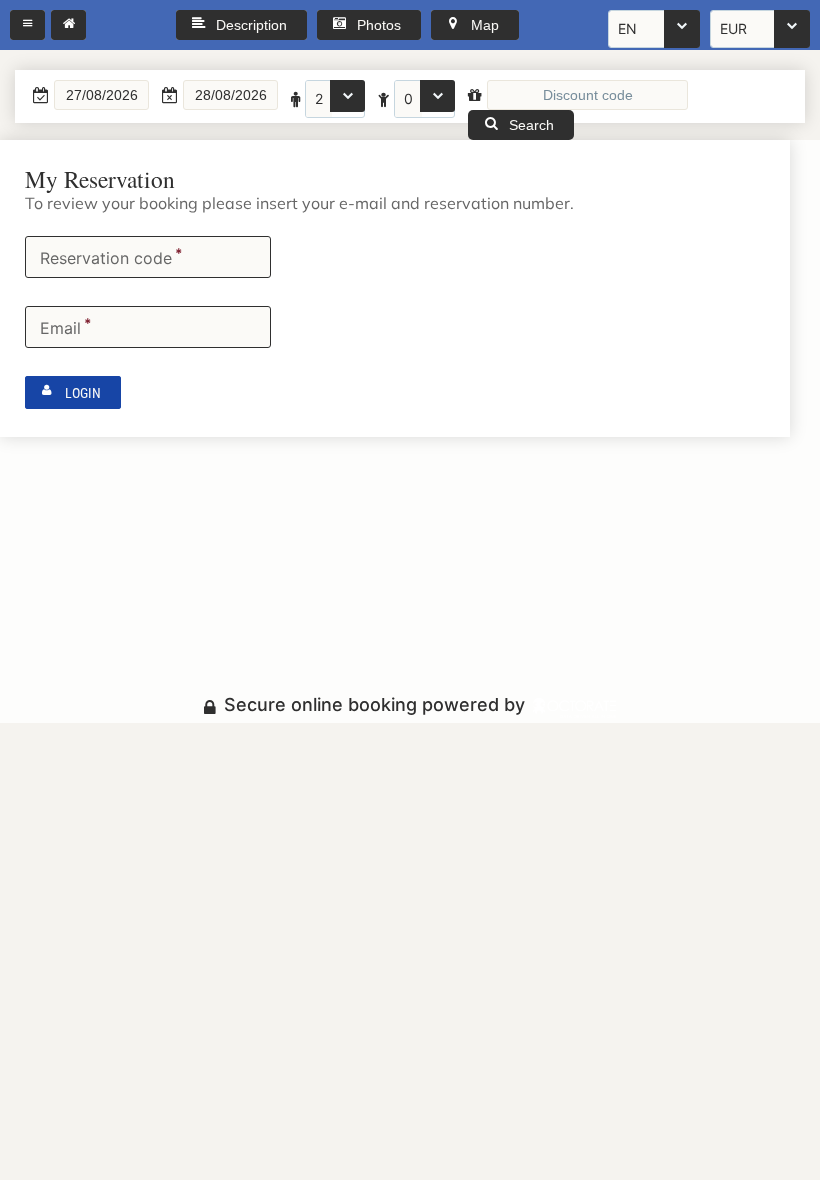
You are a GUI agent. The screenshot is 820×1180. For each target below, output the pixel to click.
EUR (733, 28)
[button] (27, 25)
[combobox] (654, 29)
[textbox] (101, 95)
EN (627, 28)
